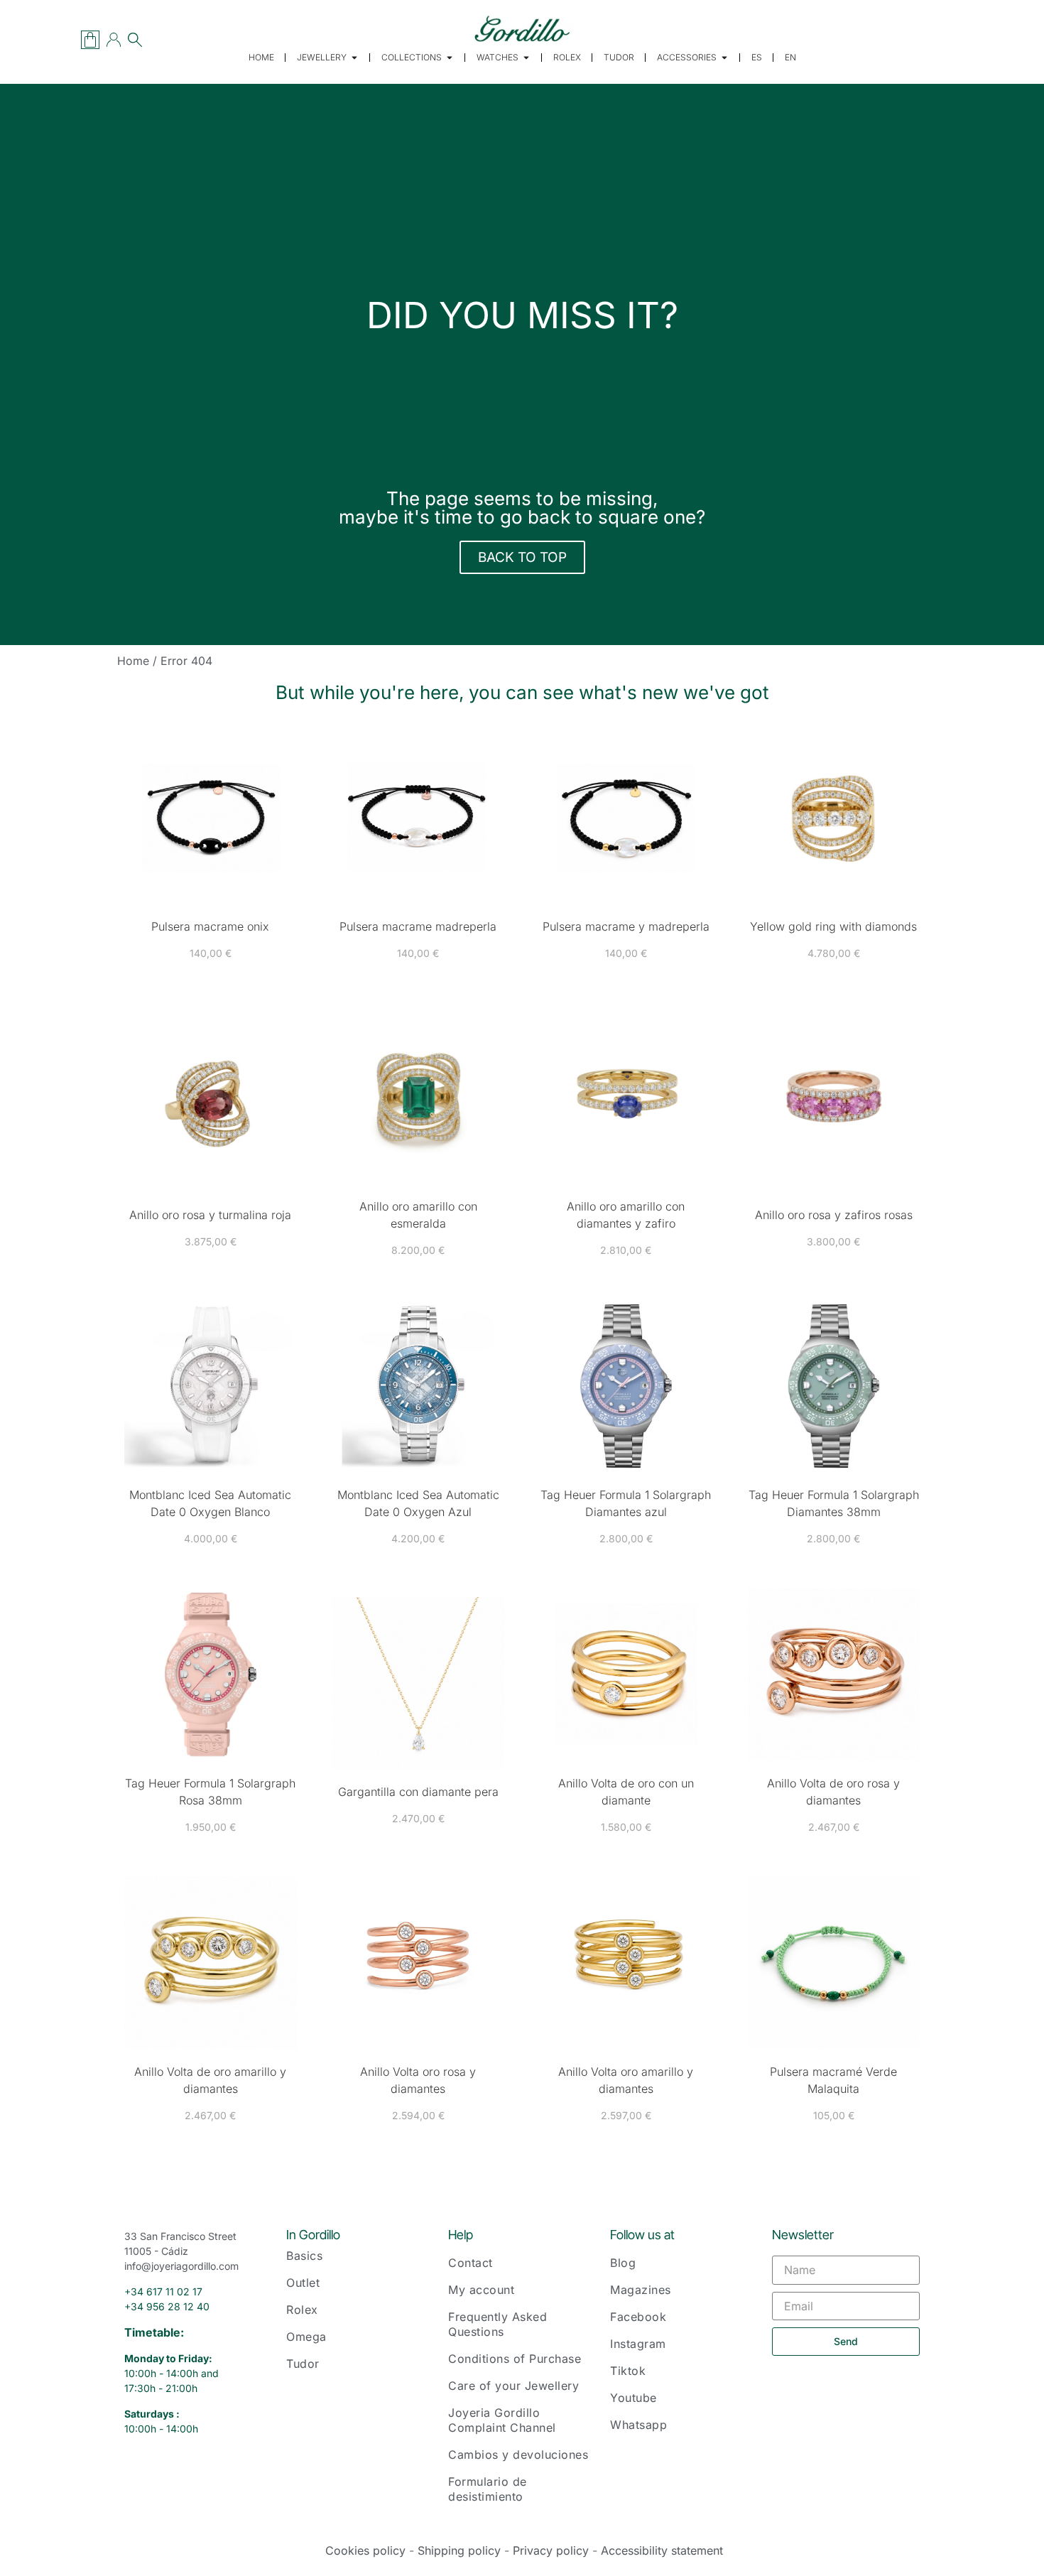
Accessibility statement (662, 2550)
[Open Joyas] (354, 58)
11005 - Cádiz (156, 2251)
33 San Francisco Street (180, 2236)
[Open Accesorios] (724, 58)
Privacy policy (551, 2550)
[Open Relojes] (526, 58)
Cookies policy (365, 2550)
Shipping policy (459, 2550)
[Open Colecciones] (450, 58)
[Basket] (90, 40)
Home (133, 661)
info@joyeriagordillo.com (181, 2266)
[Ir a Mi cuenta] (114, 40)
